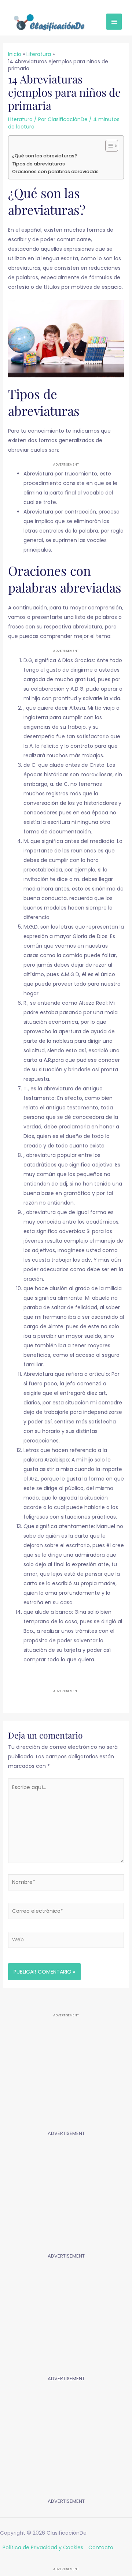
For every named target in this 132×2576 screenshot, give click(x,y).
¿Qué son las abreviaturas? (45, 156)
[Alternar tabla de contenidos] (108, 146)
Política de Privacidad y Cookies (43, 2547)
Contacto (101, 2547)
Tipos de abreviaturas (38, 164)
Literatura (20, 119)
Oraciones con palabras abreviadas (55, 171)
